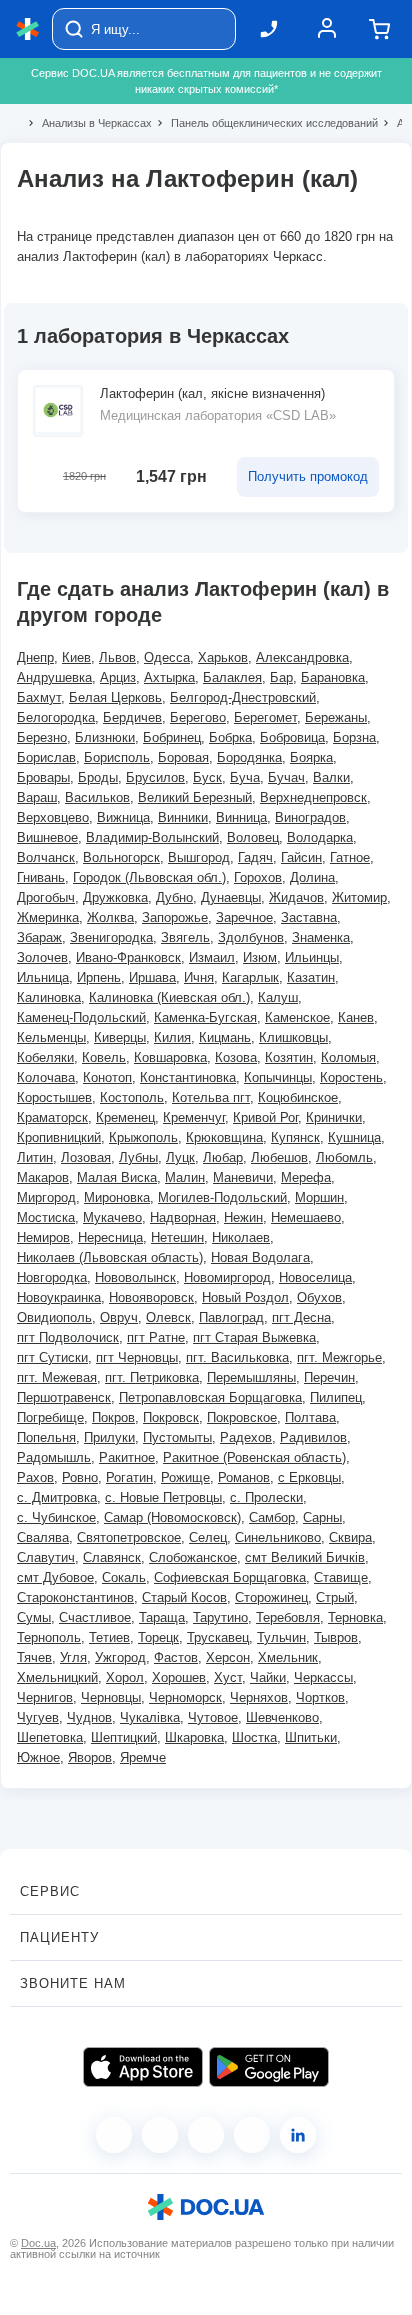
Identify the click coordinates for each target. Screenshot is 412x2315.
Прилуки (109, 1437)
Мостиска (46, 1217)
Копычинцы (278, 1077)
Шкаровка (194, 1737)
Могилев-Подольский (222, 1197)
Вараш (37, 797)
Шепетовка (50, 1737)
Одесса (167, 657)
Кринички (334, 1117)
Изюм (260, 957)
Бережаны (336, 717)
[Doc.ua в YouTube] (252, 2135)
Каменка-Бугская (205, 1017)
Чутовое (213, 1717)
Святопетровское (129, 1537)
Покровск (171, 1417)
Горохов (258, 877)
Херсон (228, 1657)
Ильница (43, 977)
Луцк (180, 1157)
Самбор (272, 1517)
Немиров (43, 1237)
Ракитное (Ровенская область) (254, 1457)
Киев (76, 657)
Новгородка (52, 1277)
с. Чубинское (56, 1517)
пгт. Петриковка (152, 1377)
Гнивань (41, 877)
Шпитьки (311, 1737)
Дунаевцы (231, 897)
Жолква (110, 917)
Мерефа (306, 1177)
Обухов (319, 1297)
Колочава (46, 1077)
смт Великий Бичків (305, 1557)
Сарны (322, 1517)
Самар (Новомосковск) (172, 1517)
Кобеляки (45, 1057)
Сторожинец (271, 1597)
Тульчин (281, 1637)
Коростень (351, 1077)
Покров (113, 1417)
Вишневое (47, 837)
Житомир (359, 897)
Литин (35, 1157)
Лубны (138, 1157)
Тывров (336, 1637)
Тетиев (109, 1637)
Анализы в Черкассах (88, 123)
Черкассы (323, 1677)
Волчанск (46, 857)
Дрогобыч (46, 897)
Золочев (42, 957)
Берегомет (265, 717)
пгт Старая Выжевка (254, 1337)
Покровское (242, 1417)
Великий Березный (195, 797)
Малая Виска (117, 1177)
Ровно (80, 1477)
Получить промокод (308, 476)
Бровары (43, 777)
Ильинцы (312, 957)
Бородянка (249, 757)
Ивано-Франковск (128, 957)
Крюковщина (224, 1137)
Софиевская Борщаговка (230, 1577)
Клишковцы (293, 1037)
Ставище (341, 1577)
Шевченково (282, 1717)
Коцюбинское (298, 1097)
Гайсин (301, 857)
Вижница (123, 817)
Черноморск (185, 1697)
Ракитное (127, 1457)
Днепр (35, 657)
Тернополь (49, 1637)
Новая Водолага (260, 1257)
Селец (208, 1537)
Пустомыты (177, 1437)
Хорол (125, 1677)
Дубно (174, 897)
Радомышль (54, 1457)
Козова (236, 1057)
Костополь (132, 1097)
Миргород (46, 1197)
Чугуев (38, 1717)
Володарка (320, 837)
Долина (312, 877)
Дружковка (115, 897)
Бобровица (292, 737)
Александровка (302, 657)
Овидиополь (54, 1317)
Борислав (46, 757)
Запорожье (175, 917)
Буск (207, 777)
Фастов (176, 1657)
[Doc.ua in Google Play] (269, 2067)
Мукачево (112, 1217)
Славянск (112, 1557)
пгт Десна (301, 1317)
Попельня (46, 1437)
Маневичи (243, 1177)
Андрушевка (54, 677)
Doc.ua (38, 2243)
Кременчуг (194, 1117)
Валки (331, 777)
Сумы (34, 1617)
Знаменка (321, 937)
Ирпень (99, 977)
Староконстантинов (75, 1597)
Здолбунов (251, 937)
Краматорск (52, 1117)
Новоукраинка (59, 1297)
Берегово (198, 717)
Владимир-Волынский (152, 837)
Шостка (254, 1737)
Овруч (119, 1317)
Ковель (104, 1057)
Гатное (350, 857)
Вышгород (199, 857)
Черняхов (259, 1697)
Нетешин (177, 1237)
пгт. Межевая (57, 1377)
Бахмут (39, 697)
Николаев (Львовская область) (110, 1257)
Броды (98, 777)
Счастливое (95, 1617)
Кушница (354, 1137)
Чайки (268, 1677)
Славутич (46, 1557)
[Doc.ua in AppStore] (143, 2067)
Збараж (39, 937)
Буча (245, 777)
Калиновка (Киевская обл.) (169, 997)
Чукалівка (150, 1717)
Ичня (199, 977)
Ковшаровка (170, 1057)
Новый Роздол (245, 1297)
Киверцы (120, 1037)
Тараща (162, 1617)
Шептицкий (124, 1737)
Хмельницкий (57, 1677)
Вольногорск (121, 857)
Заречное (244, 917)
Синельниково (278, 1537)
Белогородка (56, 717)
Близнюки (105, 737)
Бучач (286, 777)
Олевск (168, 1317)
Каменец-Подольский (81, 1017)
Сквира (350, 1537)
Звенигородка (111, 937)
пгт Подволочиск (68, 1337)
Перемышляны (251, 1377)
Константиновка (188, 1077)
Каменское (297, 1017)
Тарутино (220, 1617)
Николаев (241, 1237)
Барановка (333, 677)
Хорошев (179, 1677)
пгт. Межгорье (339, 1357)
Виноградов (310, 817)
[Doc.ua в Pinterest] (298, 2135)
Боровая (183, 757)
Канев (356, 1017)
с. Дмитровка (57, 1497)
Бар (281, 677)
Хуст (228, 1677)
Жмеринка (48, 917)
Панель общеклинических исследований (266, 123)
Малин (185, 1177)
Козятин (289, 1057)
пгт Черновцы (137, 1357)
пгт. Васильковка (237, 1357)
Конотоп (107, 1077)
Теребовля (288, 1617)
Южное (38, 1757)
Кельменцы (51, 1037)
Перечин (329, 1377)
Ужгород (120, 1657)
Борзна (354, 737)
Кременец (125, 1117)
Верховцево (53, 817)
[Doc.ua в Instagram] (160, 2135)
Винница (241, 817)
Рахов (35, 1477)
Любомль (344, 1157)
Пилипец (336, 1397)
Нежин (243, 1217)
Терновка (355, 1617)
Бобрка (230, 737)
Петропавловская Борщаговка (210, 1397)
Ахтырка (169, 677)
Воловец (253, 837)
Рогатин (129, 1477)
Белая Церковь (115, 697)
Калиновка (49, 997)
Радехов (246, 1437)
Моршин (319, 1197)
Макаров (43, 1177)
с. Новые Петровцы (163, 1497)
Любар (223, 1157)
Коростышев (54, 1097)
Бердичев (132, 717)
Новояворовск (151, 1297)
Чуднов (89, 1717)
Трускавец (218, 1637)
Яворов (90, 1757)
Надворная (183, 1217)
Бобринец (172, 737)
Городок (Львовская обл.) (149, 877)
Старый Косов (184, 1597)
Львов (117, 657)
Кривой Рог (265, 1117)
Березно (42, 737)
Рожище (185, 1477)
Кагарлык (250, 977)
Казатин (311, 977)
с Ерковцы (309, 1477)
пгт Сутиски (52, 1357)
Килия (172, 1037)
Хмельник (288, 1657)
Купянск (295, 1137)
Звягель (185, 937)
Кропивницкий (59, 1137)
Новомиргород (227, 1277)
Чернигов (45, 1697)
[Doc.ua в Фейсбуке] (114, 2135)
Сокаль (124, 1577)
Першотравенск (64, 1397)
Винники (183, 817)
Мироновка (117, 1197)
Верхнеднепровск (313, 797)
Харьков (223, 657)
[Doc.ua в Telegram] (206, 2135)
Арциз (118, 677)
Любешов (279, 1157)
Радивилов (313, 1437)
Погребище (50, 1417)
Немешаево (306, 1217)
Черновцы (111, 1697)
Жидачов (296, 897)
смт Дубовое (55, 1577)
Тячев (34, 1657)
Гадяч (255, 857)
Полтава (310, 1417)
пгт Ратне (156, 1337)
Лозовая (86, 1157)
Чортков (320, 1697)
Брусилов (155, 777)
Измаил (212, 957)
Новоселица (315, 1277)
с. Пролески (266, 1497)
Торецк (158, 1637)
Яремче (143, 1757)
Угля (73, 1657)
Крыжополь (143, 1137)
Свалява (43, 1537)
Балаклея (232, 677)
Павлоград (231, 1317)
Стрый (335, 1597)
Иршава (152, 977)
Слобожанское (193, 1557)
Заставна (309, 917)
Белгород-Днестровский (243, 697)
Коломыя (348, 1057)
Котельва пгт (211, 1097)
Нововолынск (135, 1277)
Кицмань (225, 1037)
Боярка (311, 757)
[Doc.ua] (28, 29)
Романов (244, 1477)
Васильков (97, 797)
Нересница (110, 1237)
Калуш (278, 997)
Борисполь (117, 757)
